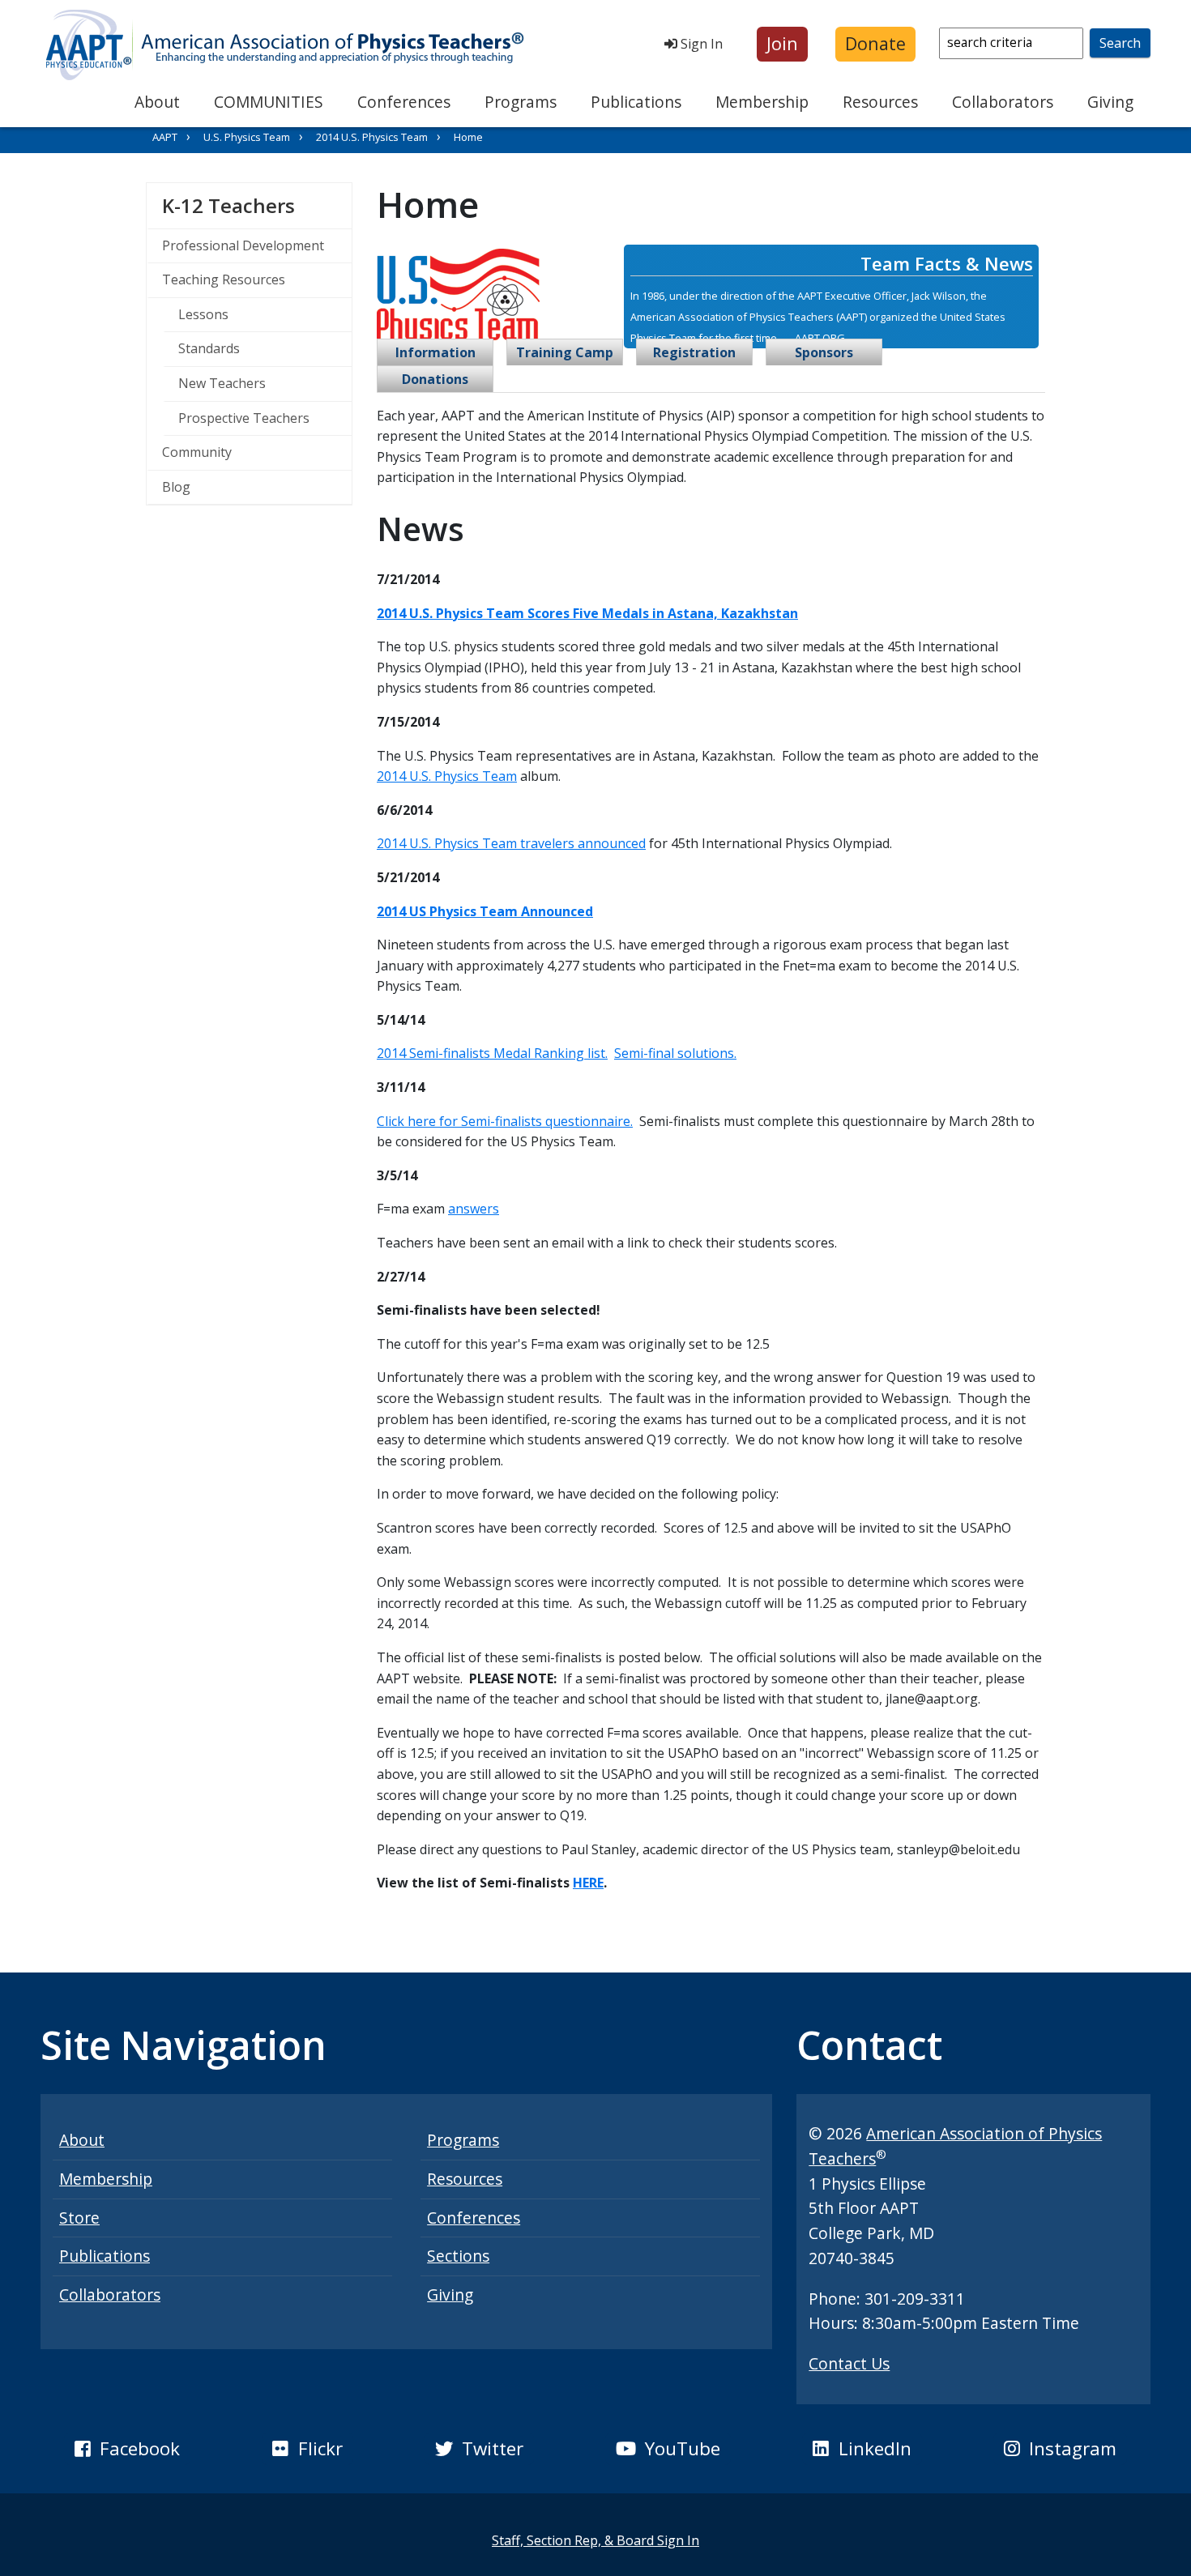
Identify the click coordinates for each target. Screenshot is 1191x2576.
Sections (458, 2256)
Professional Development (243, 245)
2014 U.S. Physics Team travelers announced (511, 843)
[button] (782, 44)
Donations (435, 379)
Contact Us (849, 2363)
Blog (176, 487)
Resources (880, 102)
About (157, 102)
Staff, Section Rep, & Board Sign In (595, 2540)
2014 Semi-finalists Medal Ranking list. (492, 1053)
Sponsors (824, 352)
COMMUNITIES (269, 102)
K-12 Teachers (257, 205)
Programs (521, 102)
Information (435, 352)
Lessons (203, 314)
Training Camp (565, 352)
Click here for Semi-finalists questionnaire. (505, 1121)
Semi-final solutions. (675, 1053)
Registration (694, 352)
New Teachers (222, 383)
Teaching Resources (224, 279)
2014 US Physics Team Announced (485, 911)
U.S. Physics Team (247, 137)
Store (79, 2218)
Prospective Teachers (244, 418)
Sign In (700, 44)
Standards (209, 348)
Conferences (404, 102)
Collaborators (1003, 102)
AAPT (165, 137)
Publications (636, 102)
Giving (1110, 102)
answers (474, 1209)
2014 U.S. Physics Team (372, 137)
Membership (762, 102)
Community (197, 452)
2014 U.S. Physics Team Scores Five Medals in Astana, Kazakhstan (587, 613)
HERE (588, 1883)
